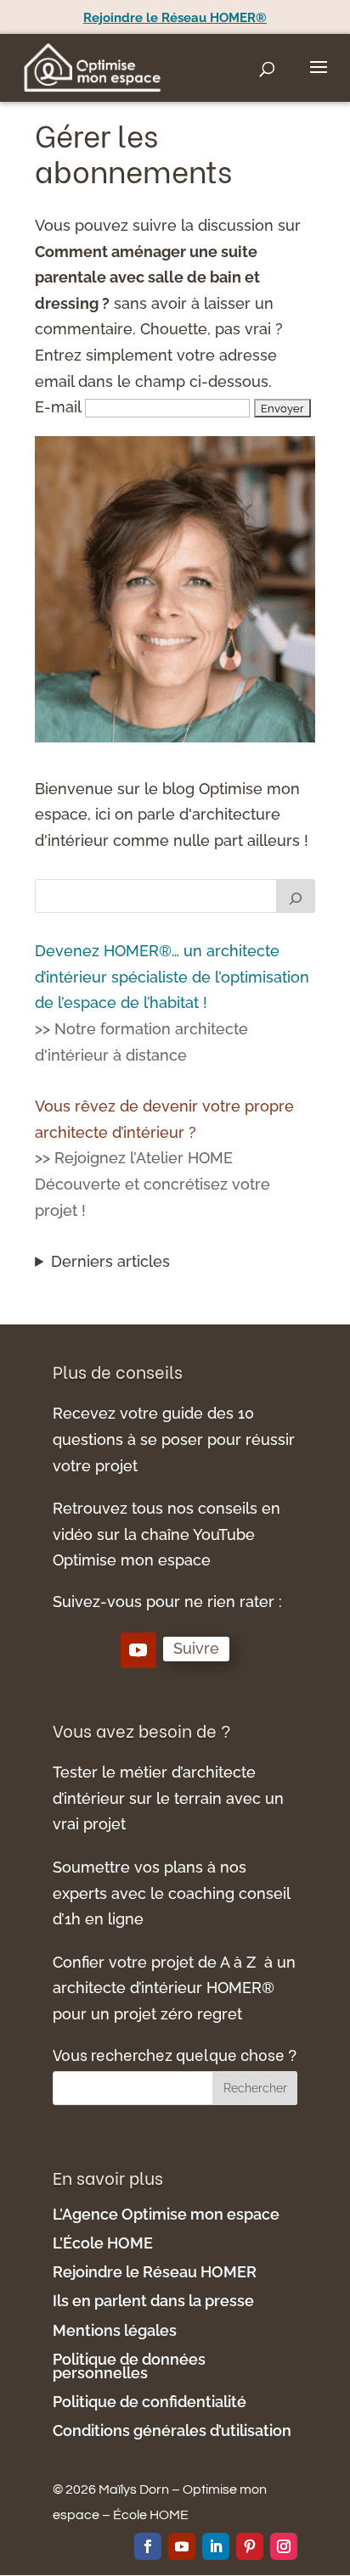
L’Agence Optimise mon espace (166, 2214)
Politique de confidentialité (151, 2402)
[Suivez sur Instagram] (284, 2546)
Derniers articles (110, 1261)
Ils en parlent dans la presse (153, 2301)
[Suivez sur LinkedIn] (216, 2546)
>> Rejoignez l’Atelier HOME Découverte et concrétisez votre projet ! (152, 1184)
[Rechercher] (296, 896)
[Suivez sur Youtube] (138, 1650)
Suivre (196, 1648)
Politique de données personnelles (129, 2366)
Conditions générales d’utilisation (172, 2430)
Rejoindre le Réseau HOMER (155, 2272)
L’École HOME (103, 2243)
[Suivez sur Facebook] (148, 2546)
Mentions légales (116, 2330)
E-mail (58, 407)
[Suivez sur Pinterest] (250, 2546)
